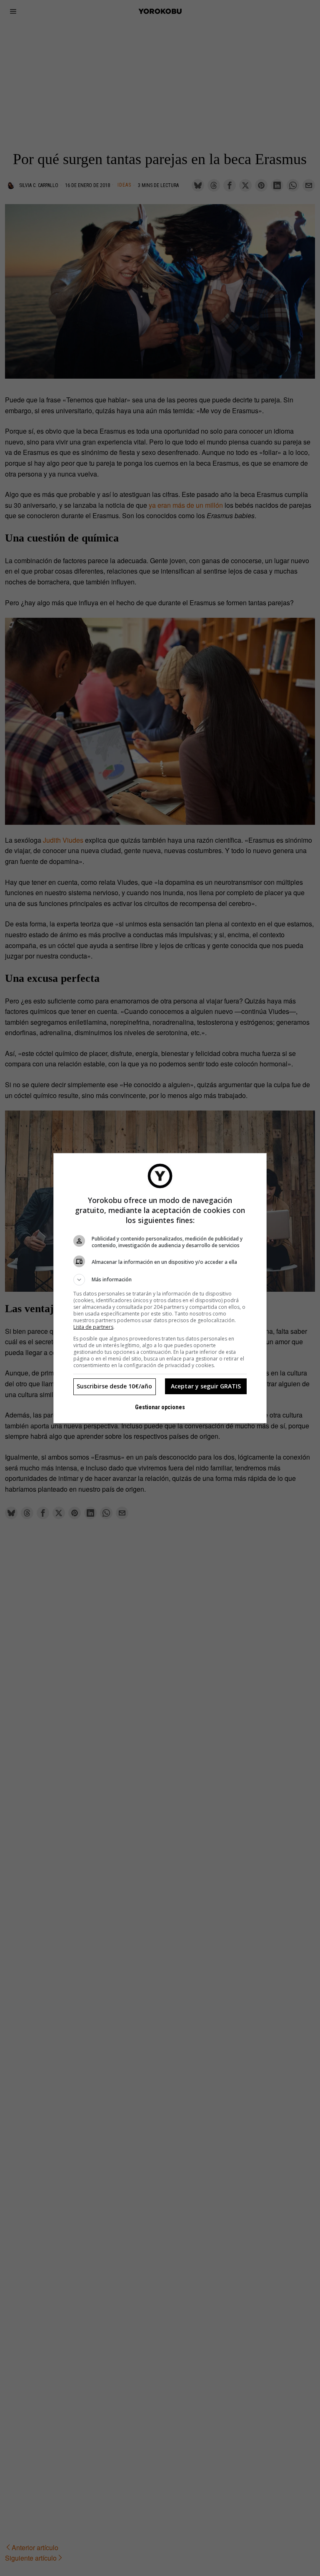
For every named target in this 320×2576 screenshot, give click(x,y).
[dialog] (160, 1288)
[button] (160, 1280)
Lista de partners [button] (93, 1327)
